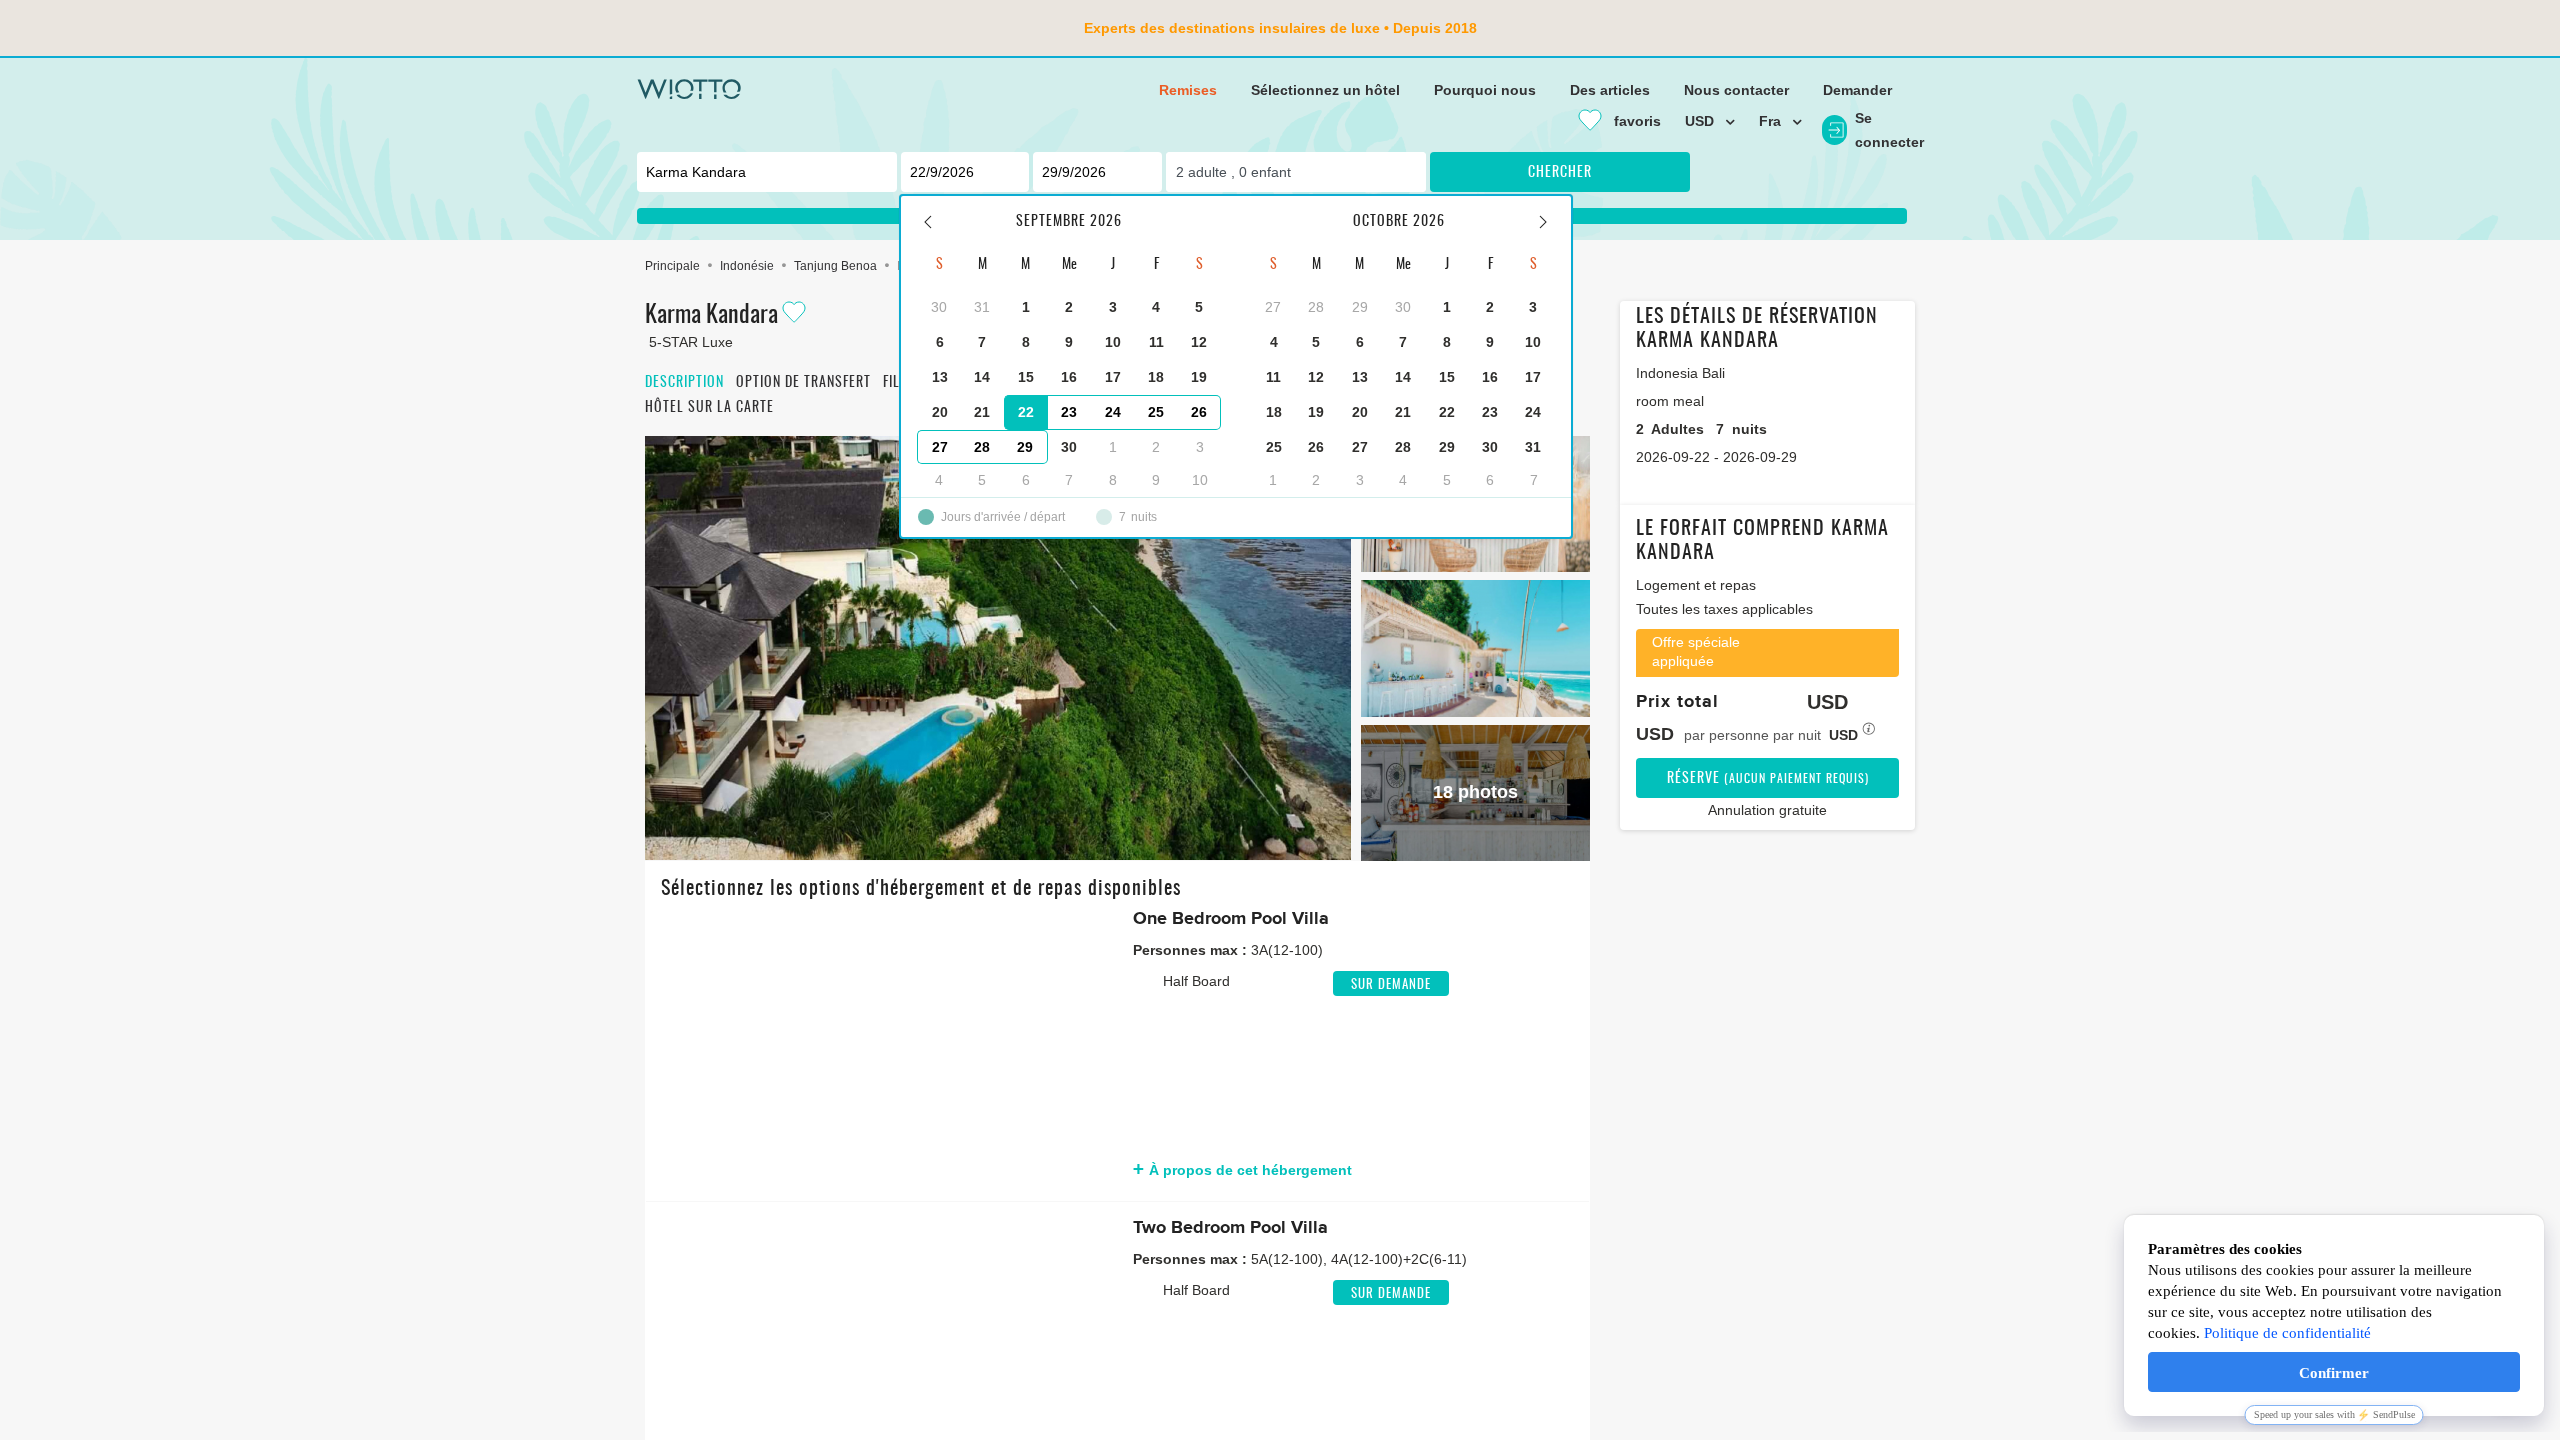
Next (1088, 1047)
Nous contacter (1736, 90)
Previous (676, 1047)
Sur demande (1391, 985)
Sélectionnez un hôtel (1325, 90)
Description (684, 383)
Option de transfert (803, 383)
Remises (1188, 90)
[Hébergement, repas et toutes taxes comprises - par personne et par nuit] (1869, 734)
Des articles (1610, 90)
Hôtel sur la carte (709, 408)
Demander (1857, 90)
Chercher (1560, 173)
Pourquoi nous (1485, 90)
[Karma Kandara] (998, 648)
